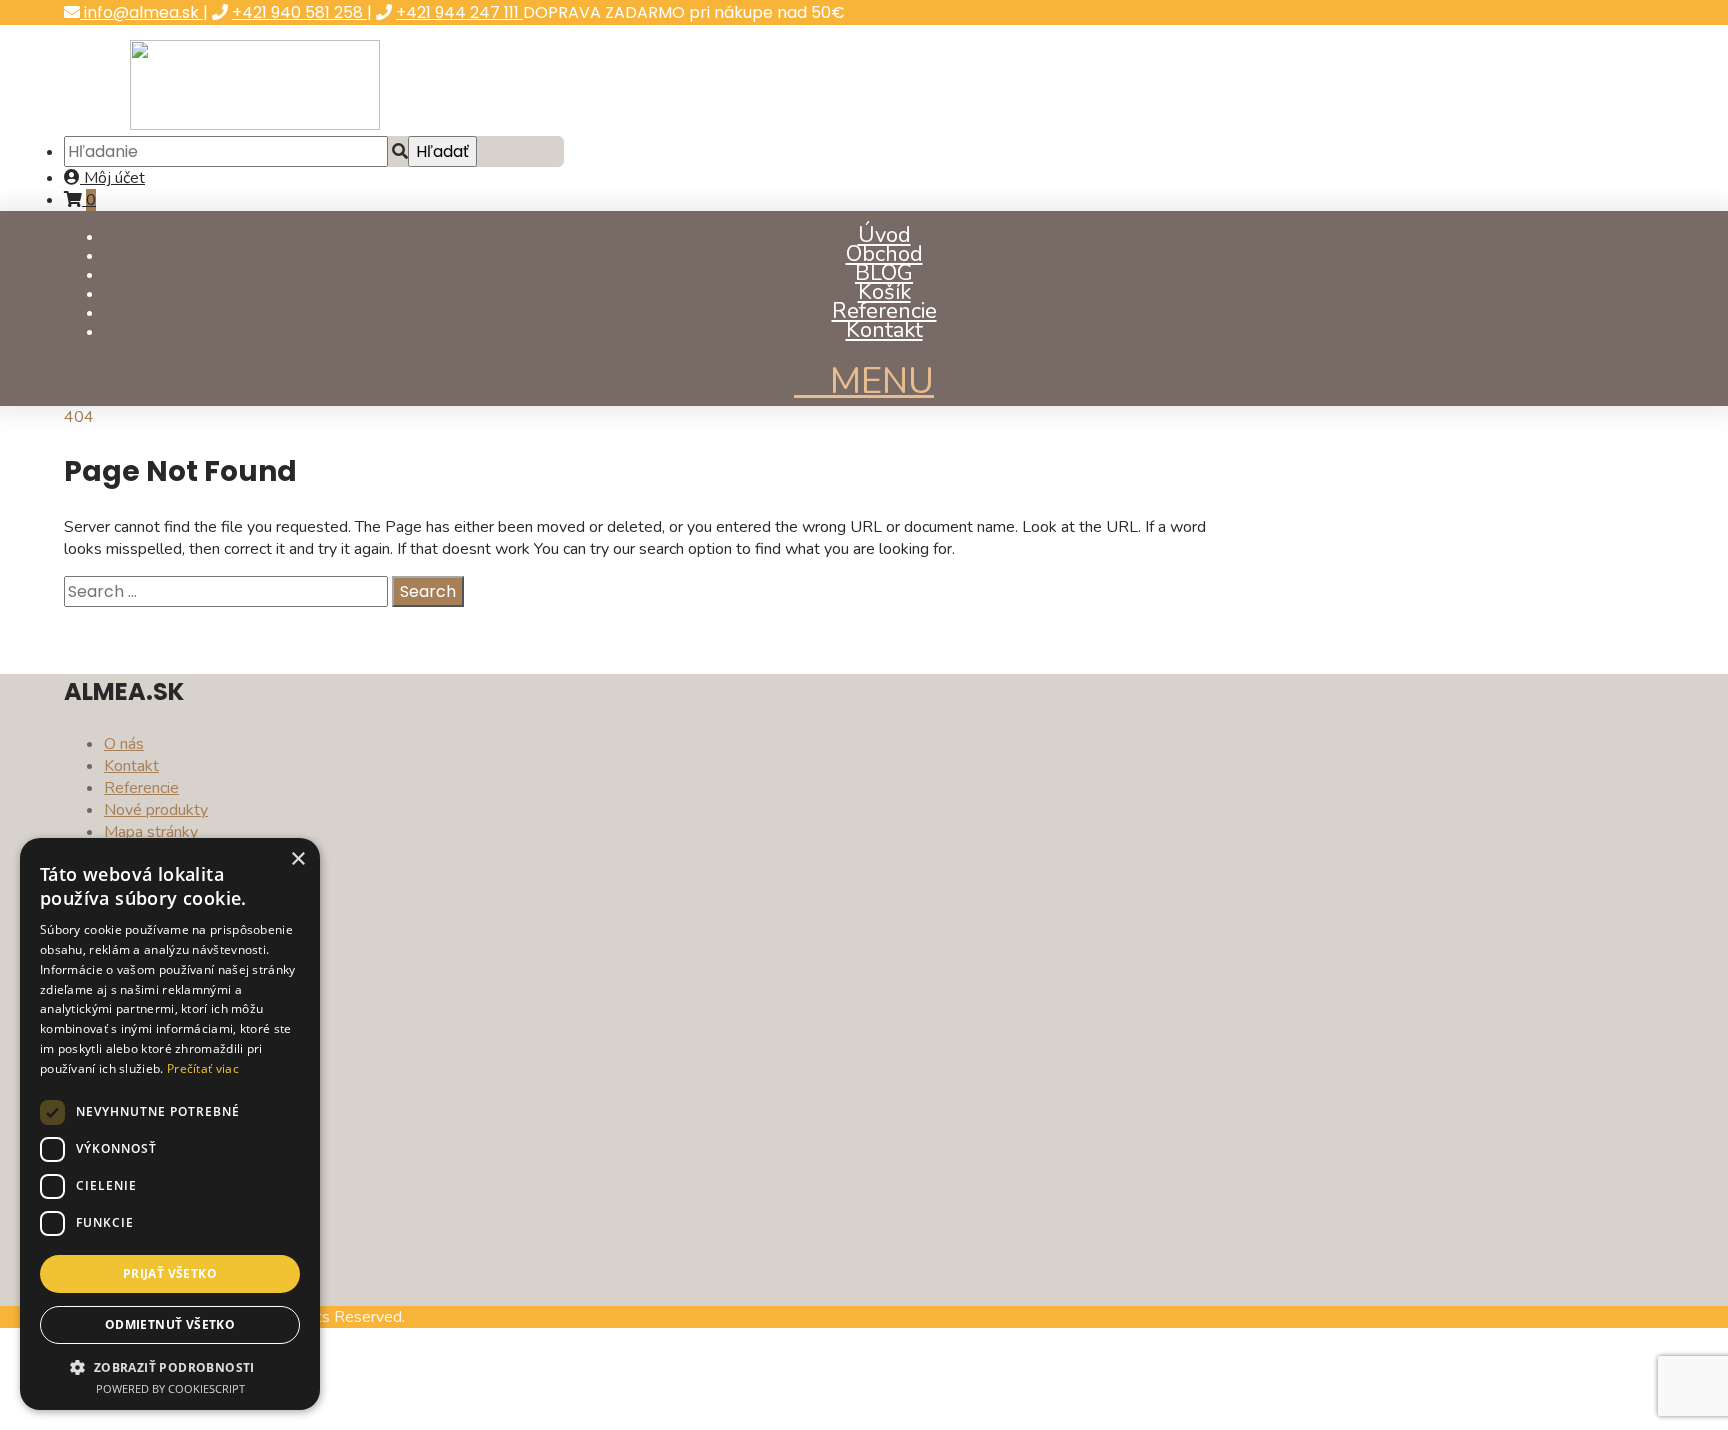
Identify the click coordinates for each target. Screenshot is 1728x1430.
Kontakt (884, 330)
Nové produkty (156, 810)
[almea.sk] (255, 125)
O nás (124, 744)
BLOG (884, 273)
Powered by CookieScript (170, 1388)
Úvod (884, 235)
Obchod (884, 254)
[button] (170, 1366)
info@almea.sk (141, 12)
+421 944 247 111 (459, 12)
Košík (884, 292)
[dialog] (170, 1124)
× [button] (297, 859)
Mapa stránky (151, 832)
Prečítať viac (203, 1068)
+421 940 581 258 (299, 12)
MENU (877, 381)
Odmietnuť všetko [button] (170, 1324)
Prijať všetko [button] (170, 1273)
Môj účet (112, 178)
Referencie (884, 311)
